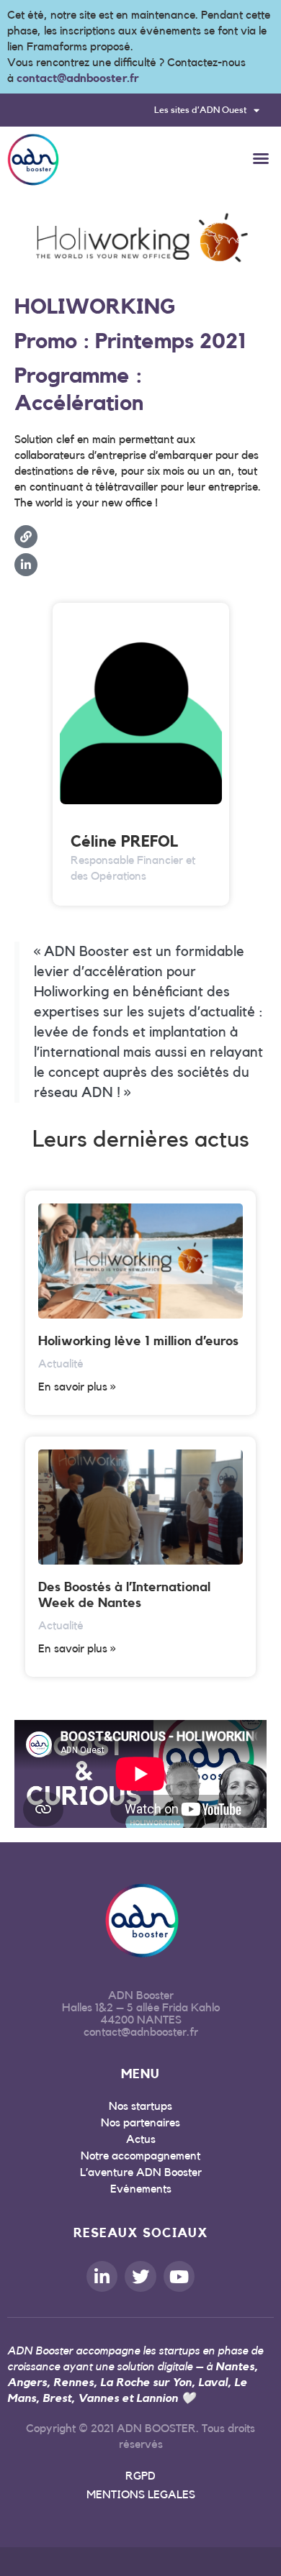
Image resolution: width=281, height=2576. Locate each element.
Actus (141, 2139)
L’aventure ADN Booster (141, 2172)
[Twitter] (140, 2276)
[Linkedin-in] (102, 2276)
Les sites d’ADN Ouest (200, 110)
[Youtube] (179, 2276)
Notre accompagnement (140, 2156)
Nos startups (140, 2106)
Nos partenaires (140, 2123)
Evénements (141, 2189)
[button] (261, 158)
